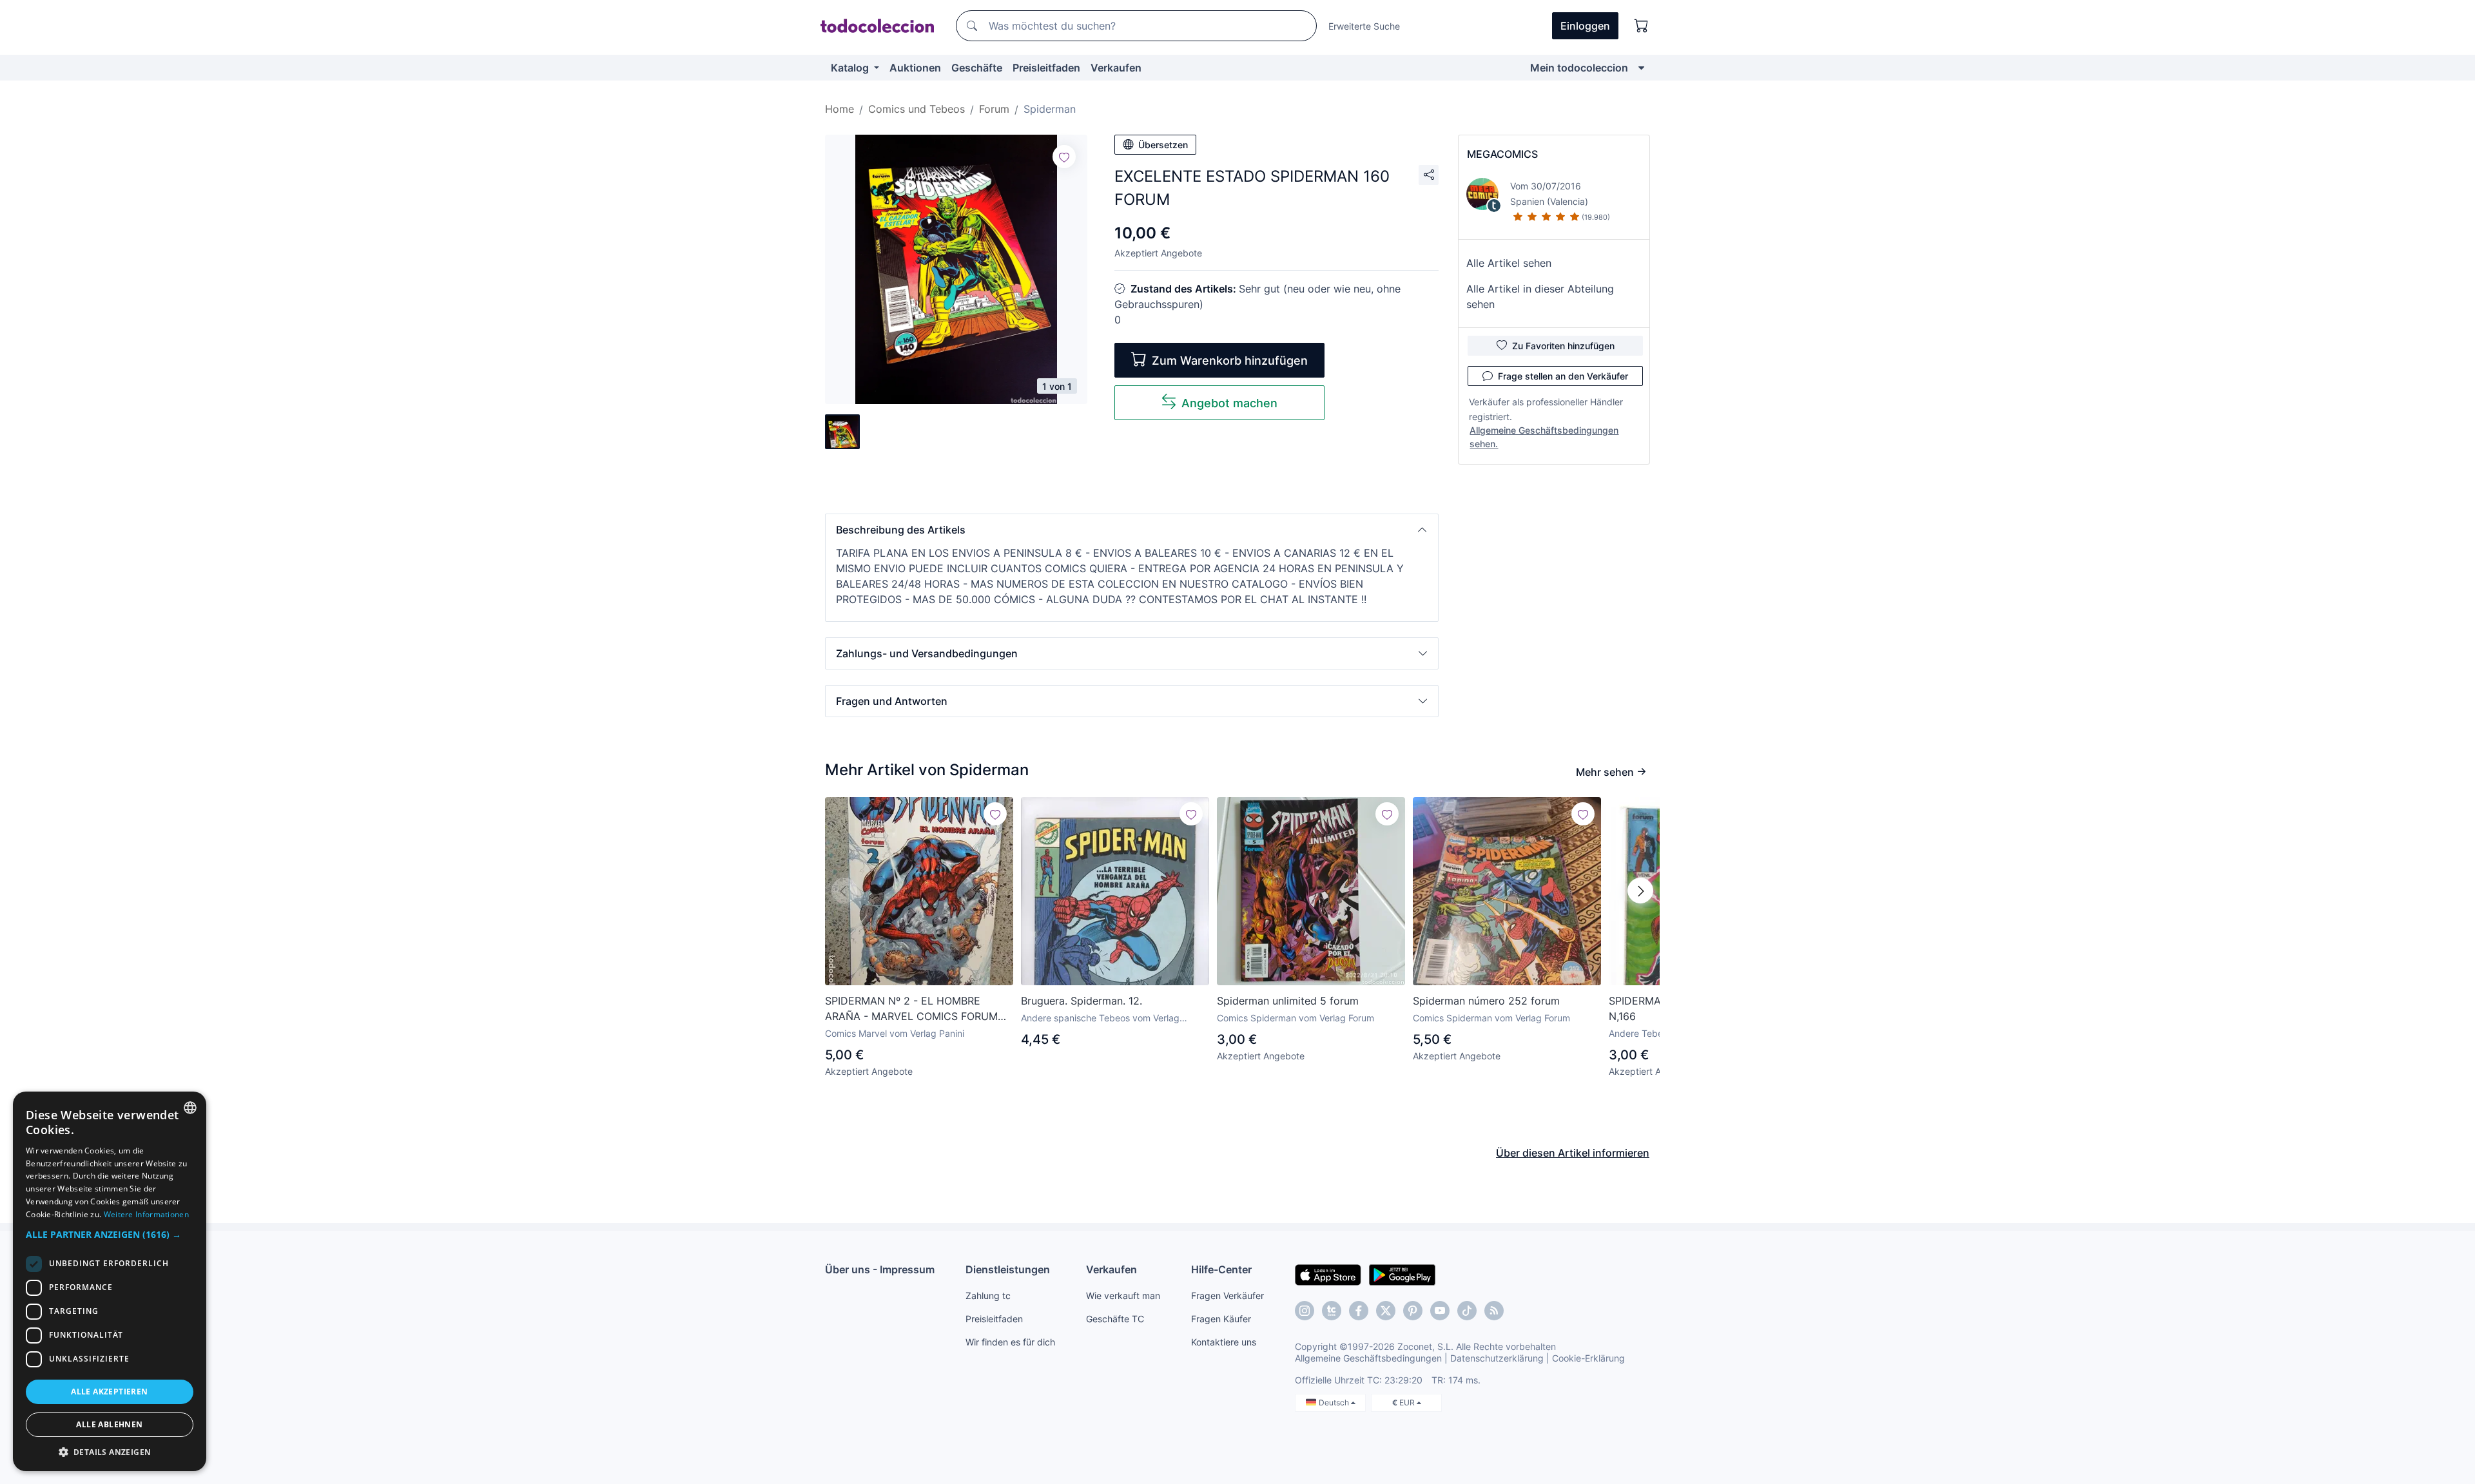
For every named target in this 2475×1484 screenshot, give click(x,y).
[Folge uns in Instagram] (1305, 1311)
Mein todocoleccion (1579, 68)
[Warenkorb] (1642, 26)
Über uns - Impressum (880, 1269)
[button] (1132, 530)
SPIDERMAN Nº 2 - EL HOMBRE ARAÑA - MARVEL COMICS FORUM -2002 (911, 1009)
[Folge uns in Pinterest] (1413, 1311)
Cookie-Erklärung (1588, 1358)
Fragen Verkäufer (1228, 1296)
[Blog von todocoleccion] (1494, 1311)
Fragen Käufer (1221, 1319)
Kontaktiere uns (1224, 1342)
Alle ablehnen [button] (109, 1424)
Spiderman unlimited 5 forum (1288, 1001)
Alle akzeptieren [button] (109, 1392)
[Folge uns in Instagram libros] (1332, 1311)
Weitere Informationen (146, 1214)
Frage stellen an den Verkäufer (1563, 376)
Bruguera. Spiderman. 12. (1082, 1001)
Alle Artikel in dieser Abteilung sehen (1540, 296)
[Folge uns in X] (1386, 1311)
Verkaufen (1116, 68)
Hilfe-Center (1221, 1269)
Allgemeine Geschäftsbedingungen (1368, 1358)
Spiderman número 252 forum (1486, 1001)
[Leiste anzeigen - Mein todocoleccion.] (1641, 68)
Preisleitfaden (1046, 68)
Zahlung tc (988, 1296)
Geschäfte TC (1115, 1319)
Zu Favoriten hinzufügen (1563, 346)
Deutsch (1335, 1402)
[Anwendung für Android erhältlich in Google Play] (1402, 1274)
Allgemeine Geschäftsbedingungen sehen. (1544, 437)
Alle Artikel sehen (1509, 263)
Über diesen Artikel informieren (1573, 1153)
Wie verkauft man (1123, 1296)
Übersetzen (1163, 145)
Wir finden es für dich (1010, 1342)
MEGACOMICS (1502, 154)
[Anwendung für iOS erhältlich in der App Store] (1328, 1274)
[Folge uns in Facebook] (1359, 1311)
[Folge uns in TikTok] (1467, 1311)
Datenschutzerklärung (1497, 1358)
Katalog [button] (851, 68)
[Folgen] (1064, 157)
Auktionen (915, 68)
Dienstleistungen (1008, 1269)
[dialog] (110, 1281)
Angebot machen (1229, 403)
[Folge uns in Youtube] (1440, 1311)
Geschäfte (977, 68)
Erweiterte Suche (1364, 26)
